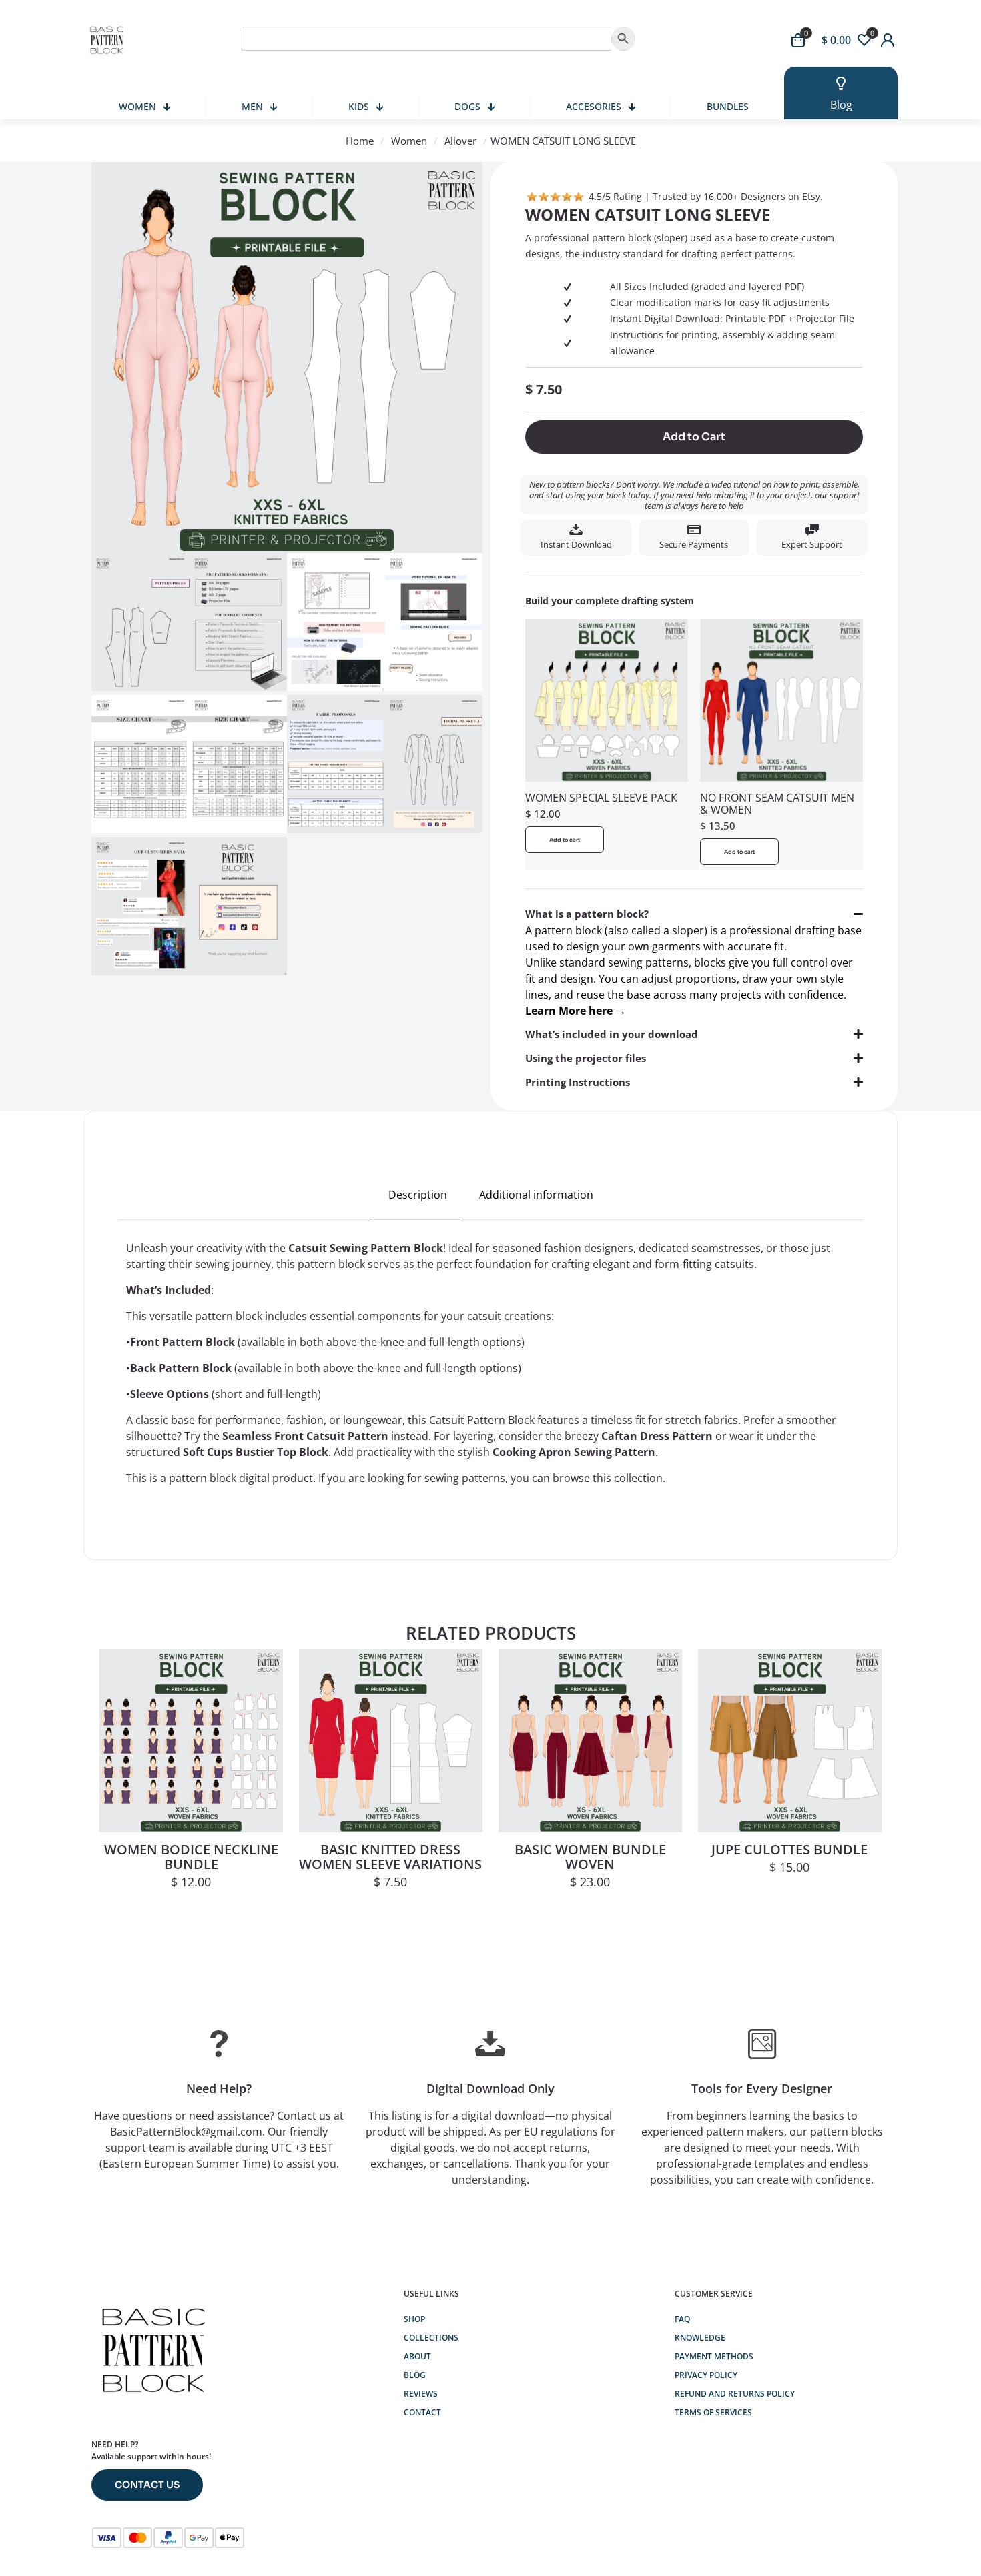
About (417, 2356)
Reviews (421, 2394)
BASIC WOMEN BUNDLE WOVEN (590, 1857)
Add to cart (565, 840)
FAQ (682, 2319)
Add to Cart (694, 437)
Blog (415, 2375)
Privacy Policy (706, 2375)
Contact (422, 2412)
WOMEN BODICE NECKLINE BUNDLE (191, 1857)
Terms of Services (713, 2412)
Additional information (536, 1195)
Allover (460, 141)
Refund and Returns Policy (735, 2394)
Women (409, 141)
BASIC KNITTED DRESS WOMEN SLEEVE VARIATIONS (390, 1857)
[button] (694, 962)
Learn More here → (576, 1011)
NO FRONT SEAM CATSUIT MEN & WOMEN (777, 804)
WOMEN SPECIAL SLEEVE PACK (601, 798)
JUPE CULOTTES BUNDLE (789, 1849)
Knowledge (700, 2338)
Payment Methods (714, 2356)
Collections (431, 2338)
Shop (414, 2319)
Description (418, 1195)
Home (360, 141)
